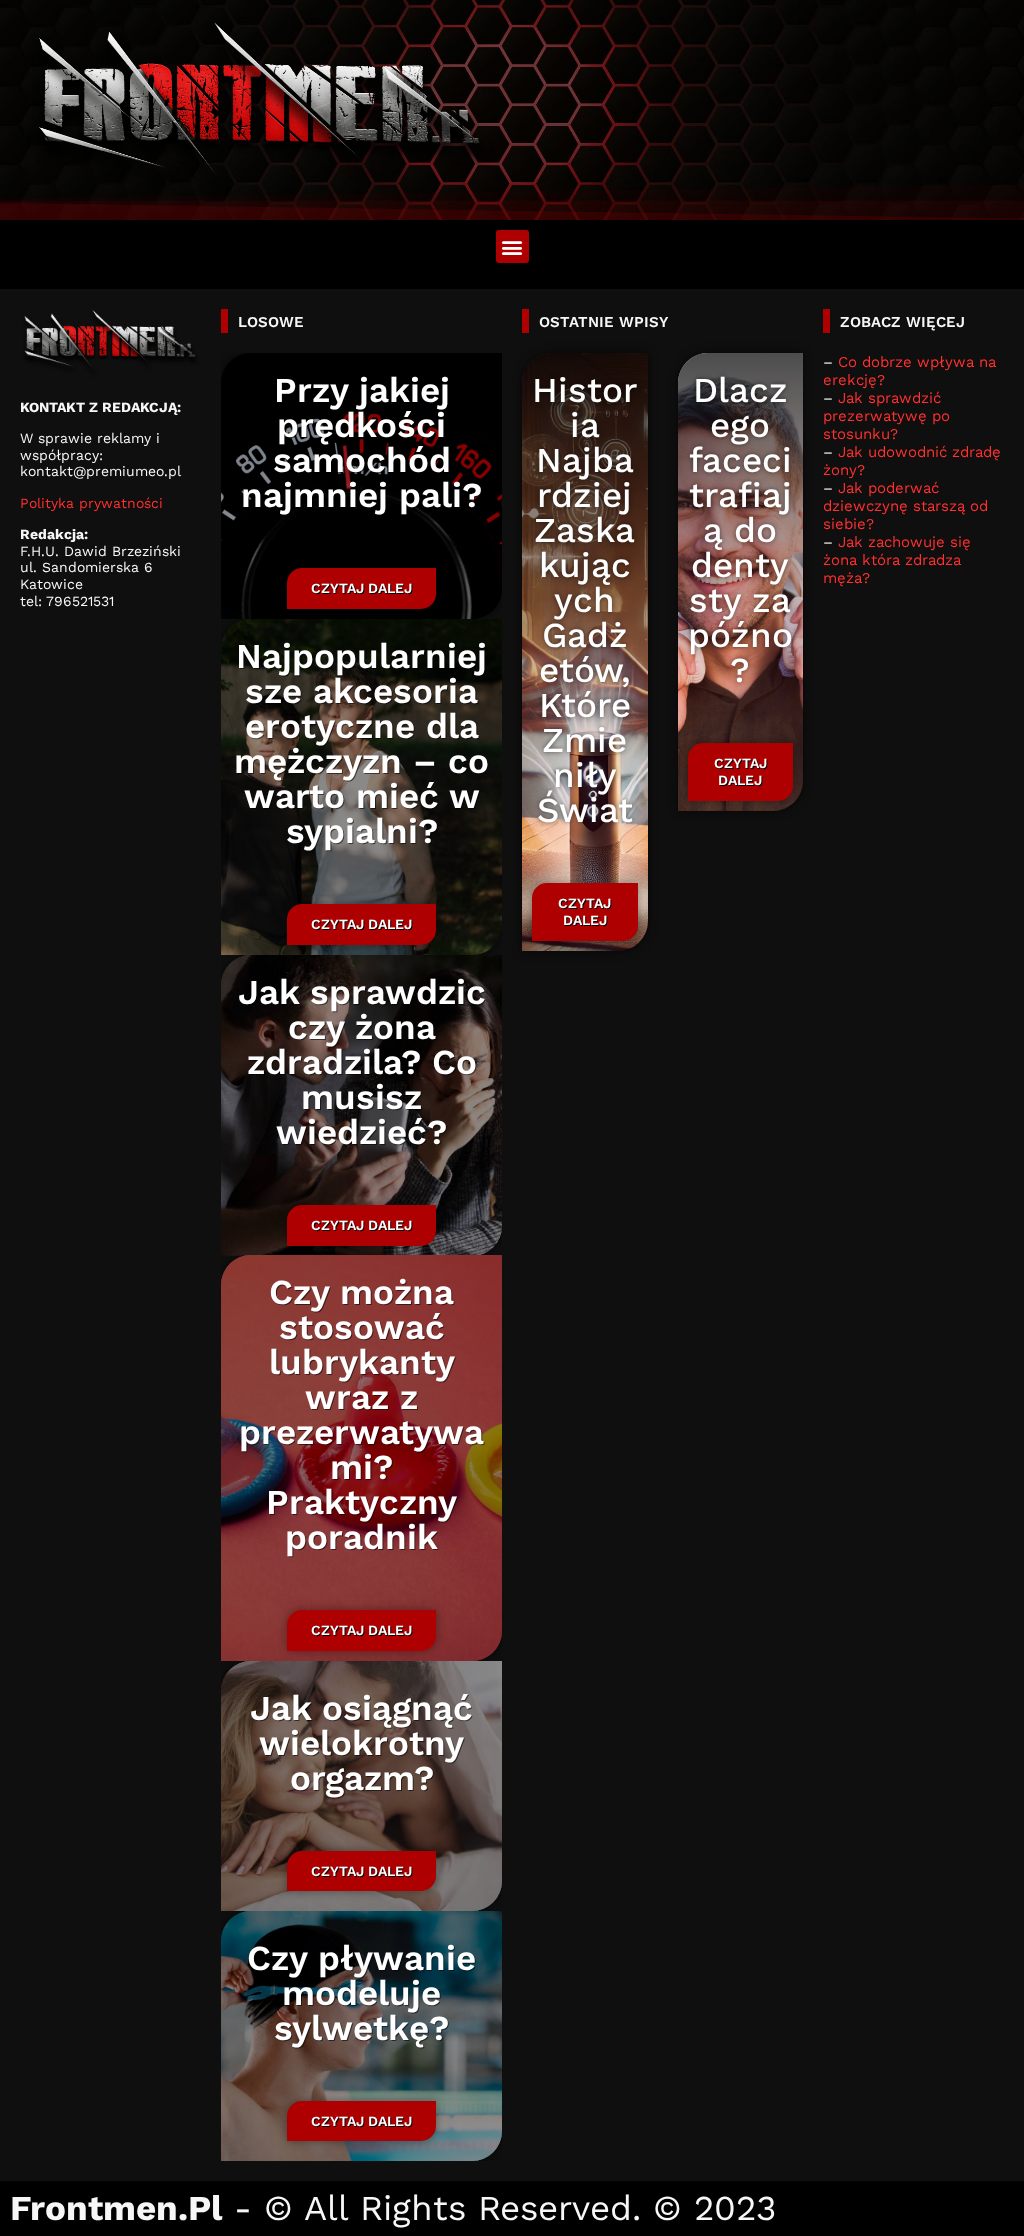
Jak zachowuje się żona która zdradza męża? (897, 560)
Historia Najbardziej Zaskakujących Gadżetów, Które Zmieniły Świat (584, 600)
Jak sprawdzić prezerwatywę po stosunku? (886, 416)
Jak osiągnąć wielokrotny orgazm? (361, 1743)
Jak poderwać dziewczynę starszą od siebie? (905, 506)
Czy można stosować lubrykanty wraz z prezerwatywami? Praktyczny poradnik (361, 1414)
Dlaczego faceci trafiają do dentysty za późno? (740, 530)
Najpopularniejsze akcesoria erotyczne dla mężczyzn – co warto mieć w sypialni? (361, 743)
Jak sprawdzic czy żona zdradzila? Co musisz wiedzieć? (361, 1062)
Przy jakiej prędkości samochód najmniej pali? (361, 442)
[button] (512, 246)
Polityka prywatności (91, 503)
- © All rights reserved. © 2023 (393, 2208)
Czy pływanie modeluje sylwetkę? (361, 1993)
